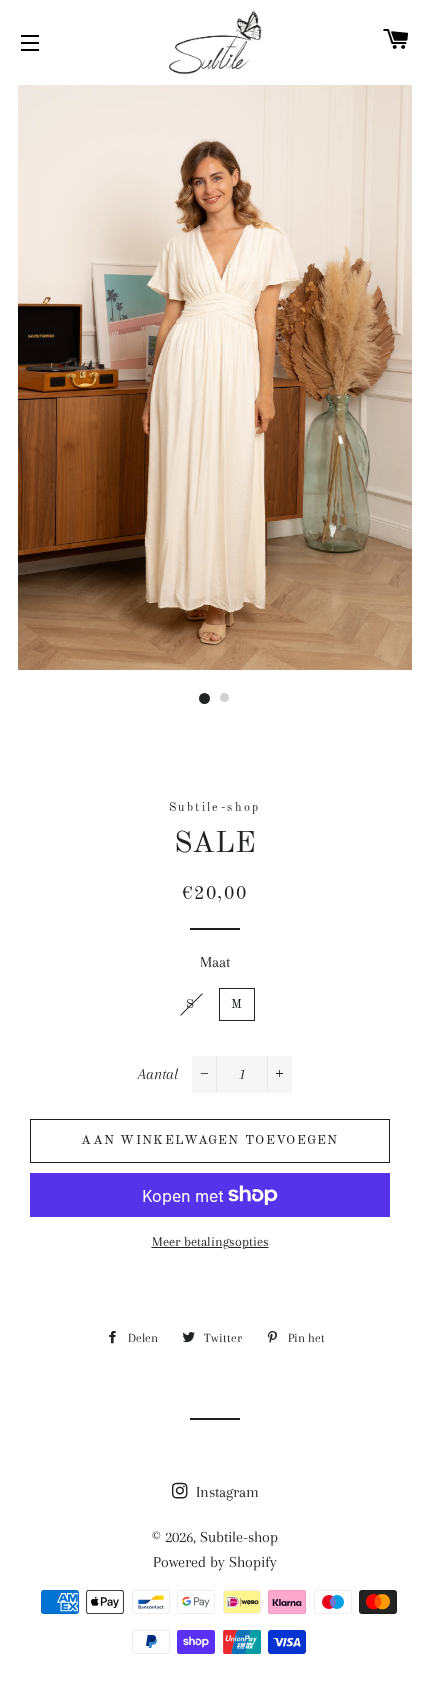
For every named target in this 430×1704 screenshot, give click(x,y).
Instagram (225, 1492)
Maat (215, 962)
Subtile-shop (239, 1537)
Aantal (158, 1074)
